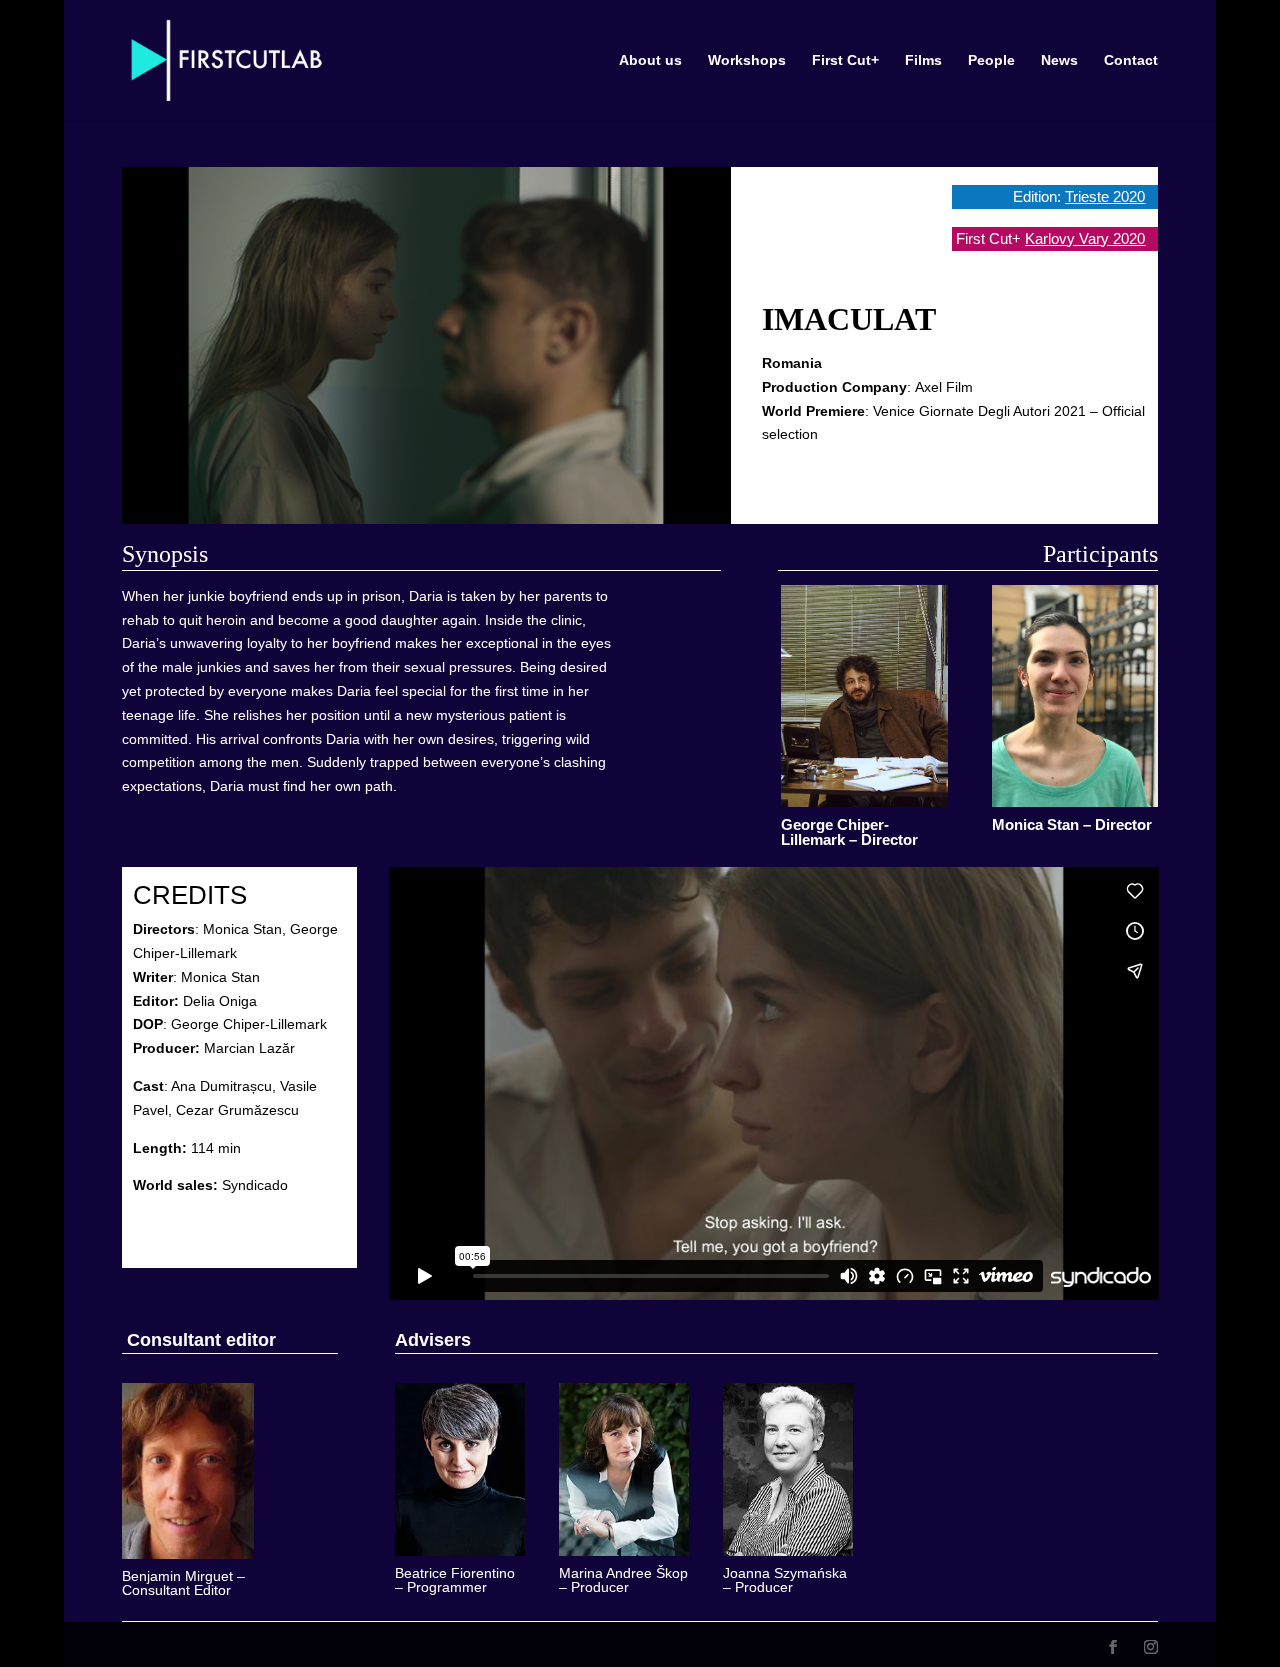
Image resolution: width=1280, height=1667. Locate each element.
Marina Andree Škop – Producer (623, 1580)
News (1059, 60)
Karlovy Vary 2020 (1085, 238)
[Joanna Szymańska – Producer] (788, 1469)
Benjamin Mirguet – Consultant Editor (183, 1583)
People (991, 60)
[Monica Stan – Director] (1075, 696)
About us (650, 60)
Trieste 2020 (1105, 196)
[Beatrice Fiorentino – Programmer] (460, 1469)
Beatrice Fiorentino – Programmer (455, 1580)
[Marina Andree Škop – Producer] (624, 1469)
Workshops (747, 60)
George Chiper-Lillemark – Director (849, 832)
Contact (1131, 60)
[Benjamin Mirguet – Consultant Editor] (188, 1471)
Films (923, 60)
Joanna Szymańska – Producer (785, 1580)
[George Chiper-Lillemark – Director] (864, 696)
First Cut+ (845, 60)
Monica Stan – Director (1072, 824)
